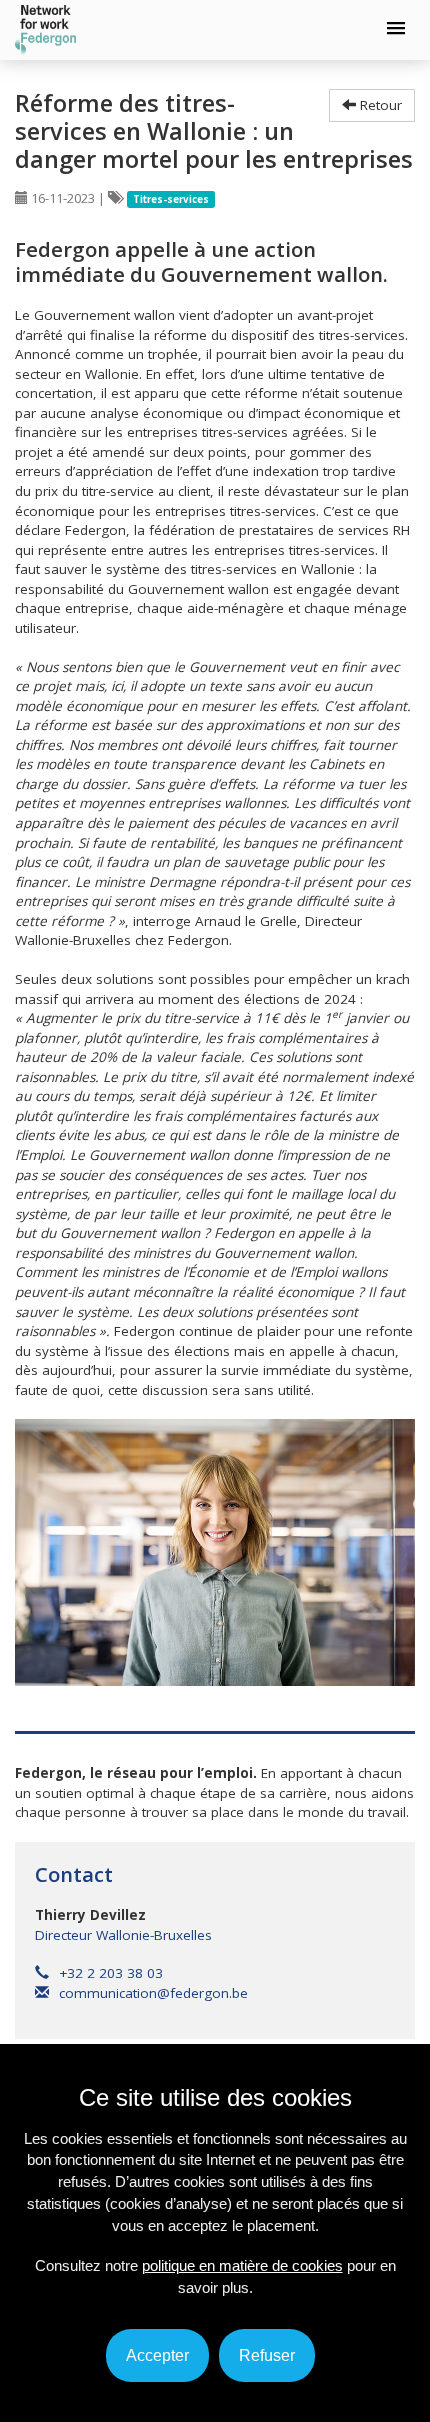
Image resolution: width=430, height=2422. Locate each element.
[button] (396, 29)
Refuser (267, 2355)
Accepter (157, 2355)
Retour (379, 105)
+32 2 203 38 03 (111, 1973)
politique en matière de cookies (242, 2265)
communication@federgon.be (153, 1993)
